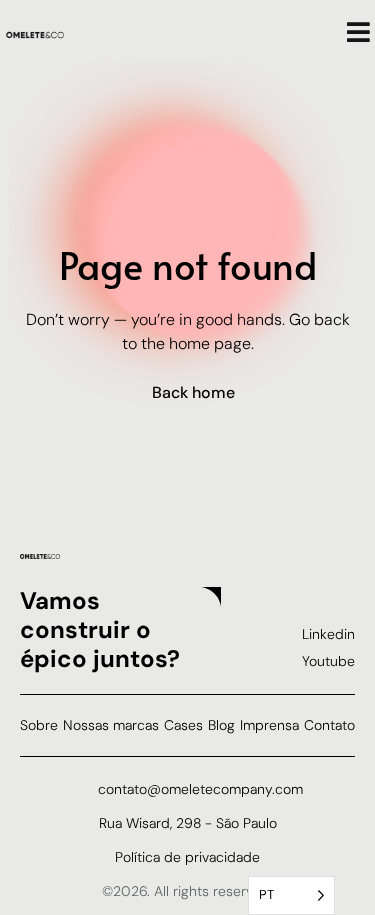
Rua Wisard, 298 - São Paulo (188, 823)
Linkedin (328, 634)
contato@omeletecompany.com (200, 789)
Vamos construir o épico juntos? (100, 629)
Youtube (328, 661)
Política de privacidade (187, 857)
